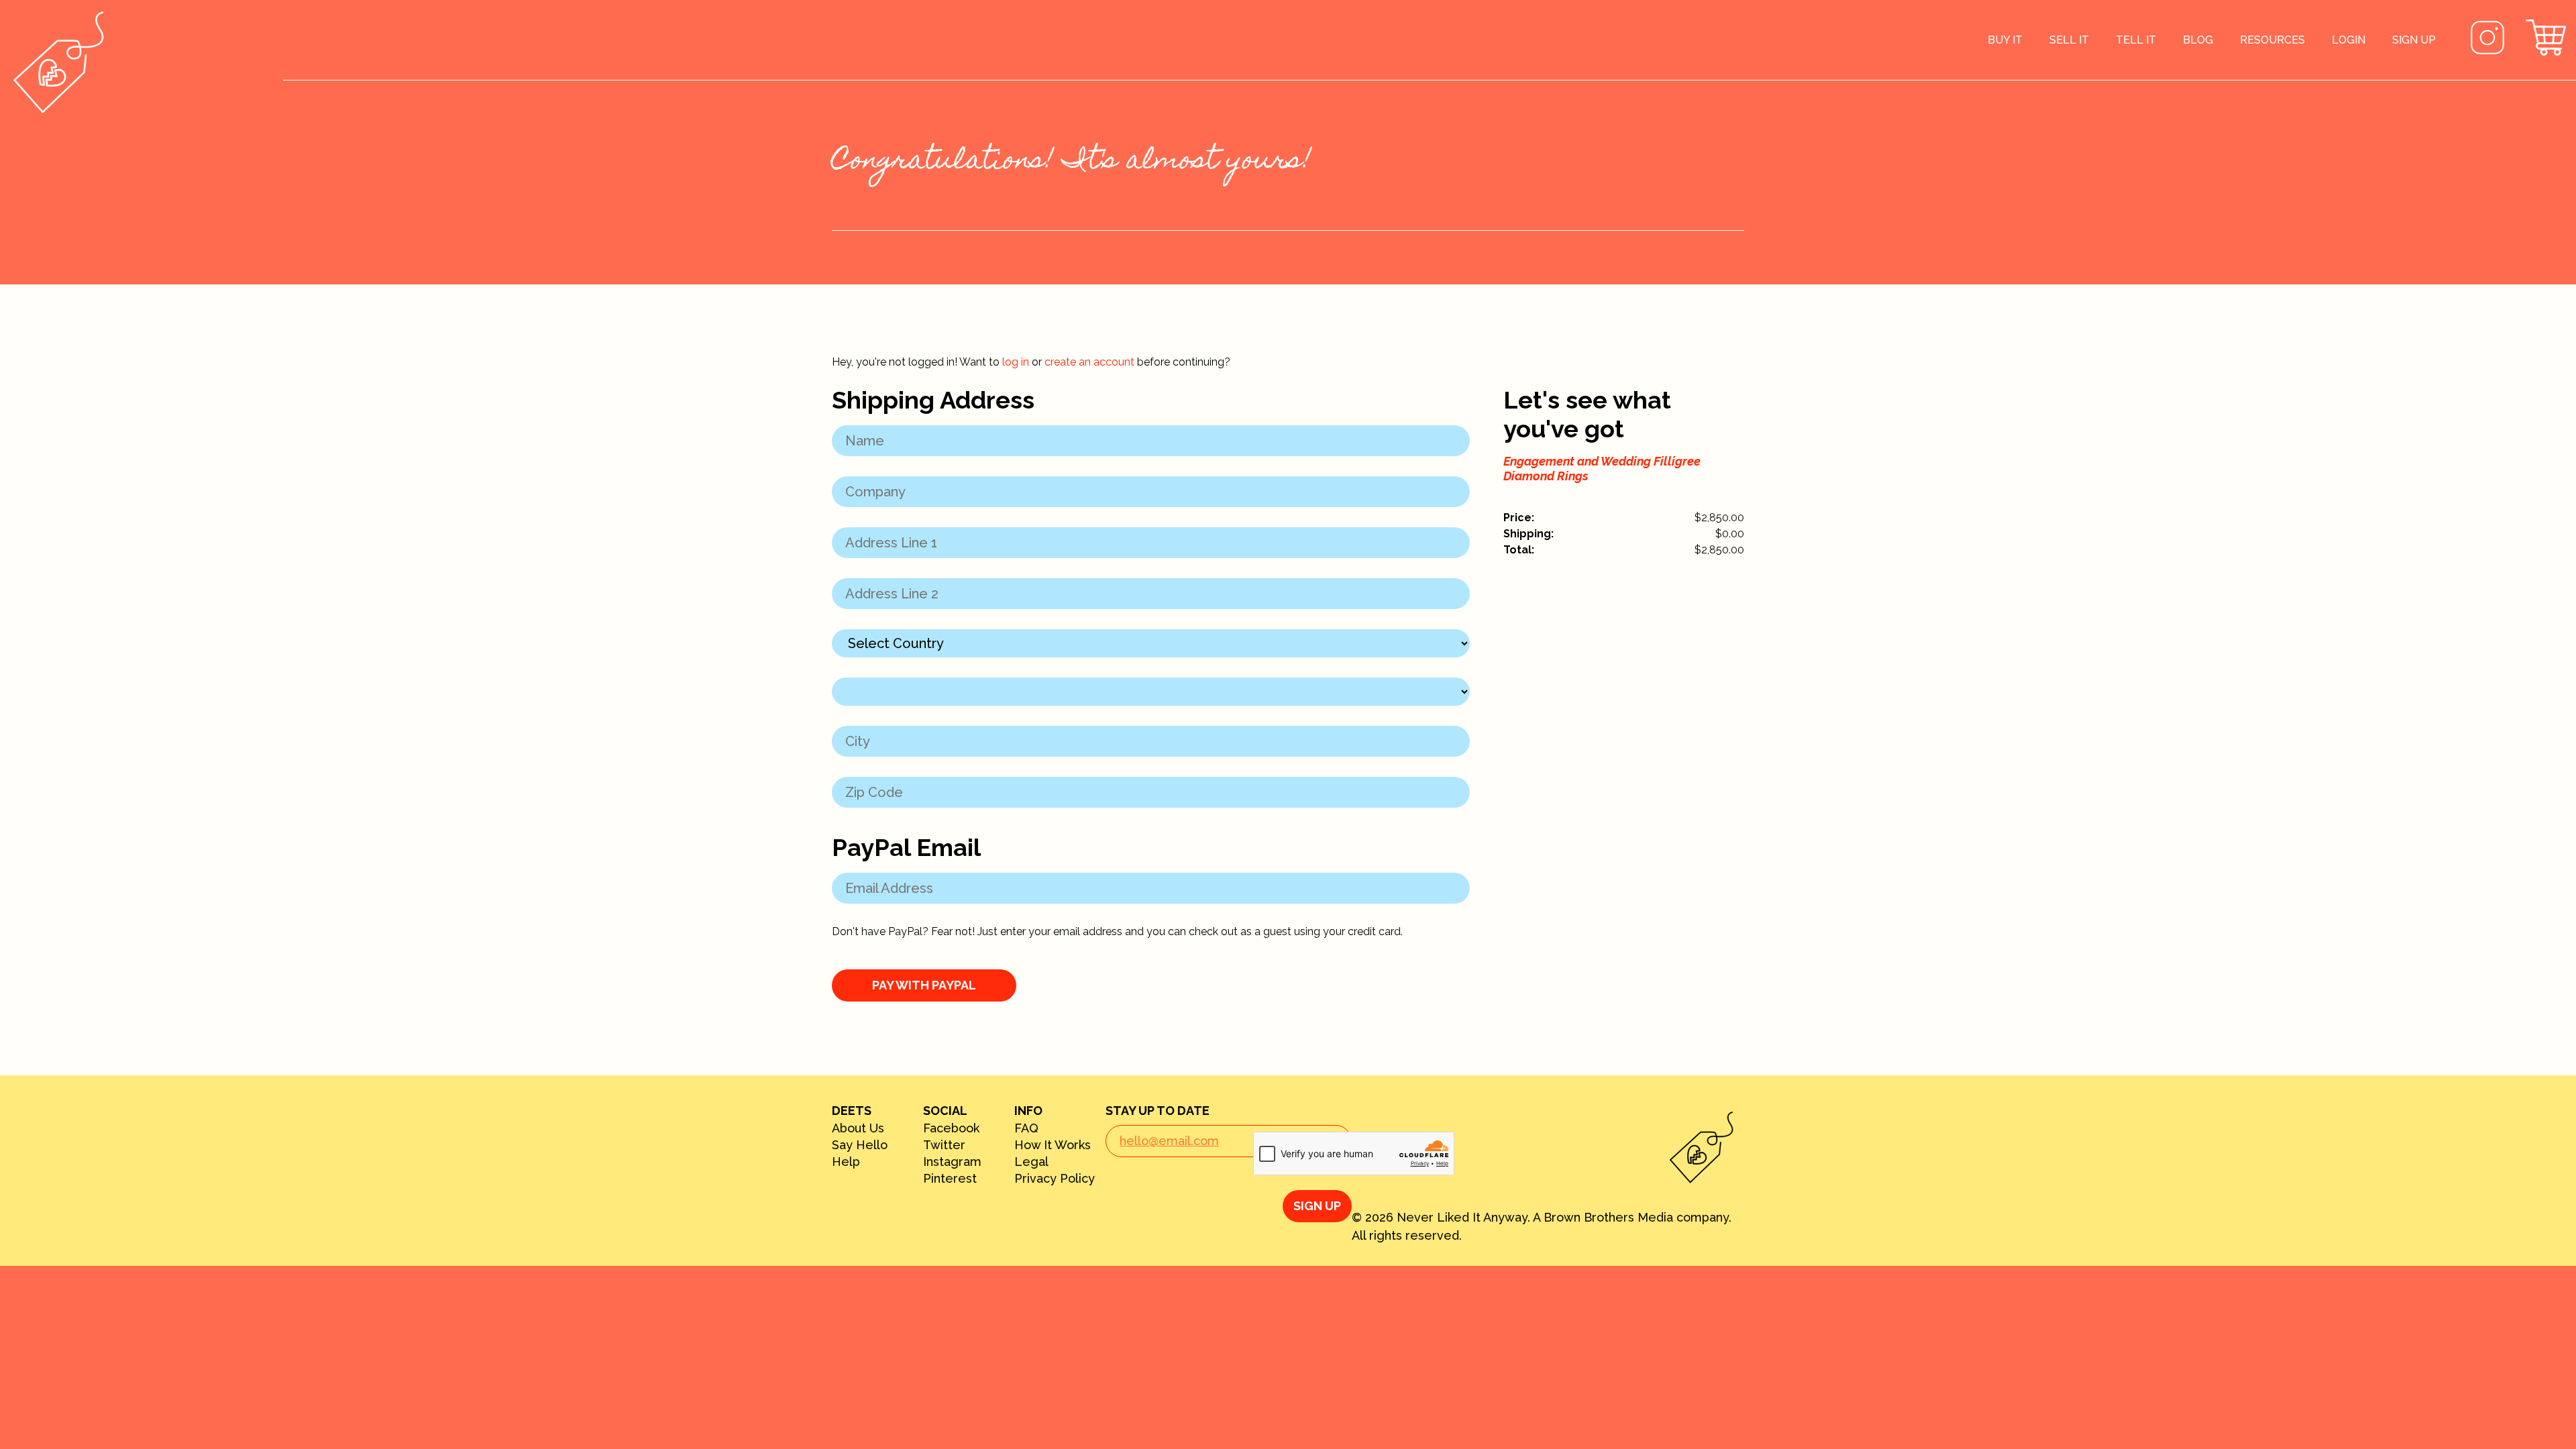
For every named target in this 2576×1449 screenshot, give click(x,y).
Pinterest (950, 1179)
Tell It (2136, 40)
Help (846, 1162)
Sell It (2069, 40)
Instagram (952, 1162)
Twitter (944, 1145)
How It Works (1053, 1145)
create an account (1089, 362)
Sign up (2414, 40)
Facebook (951, 1128)
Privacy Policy (1055, 1179)
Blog (2198, 40)
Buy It (2005, 40)
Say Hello (860, 1145)
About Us (858, 1128)
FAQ (1026, 1128)
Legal (1031, 1162)
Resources (2272, 40)
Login (2349, 40)
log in (1016, 362)
